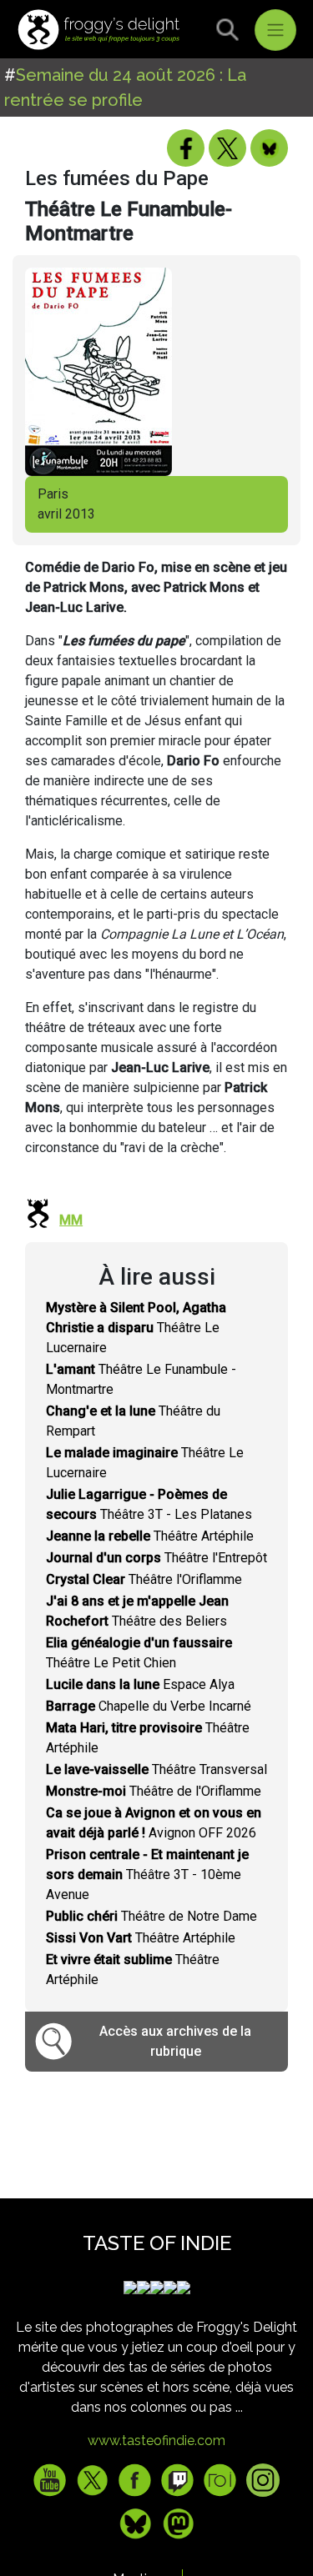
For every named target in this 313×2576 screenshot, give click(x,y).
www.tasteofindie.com (156, 2441)
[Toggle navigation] (275, 30)
